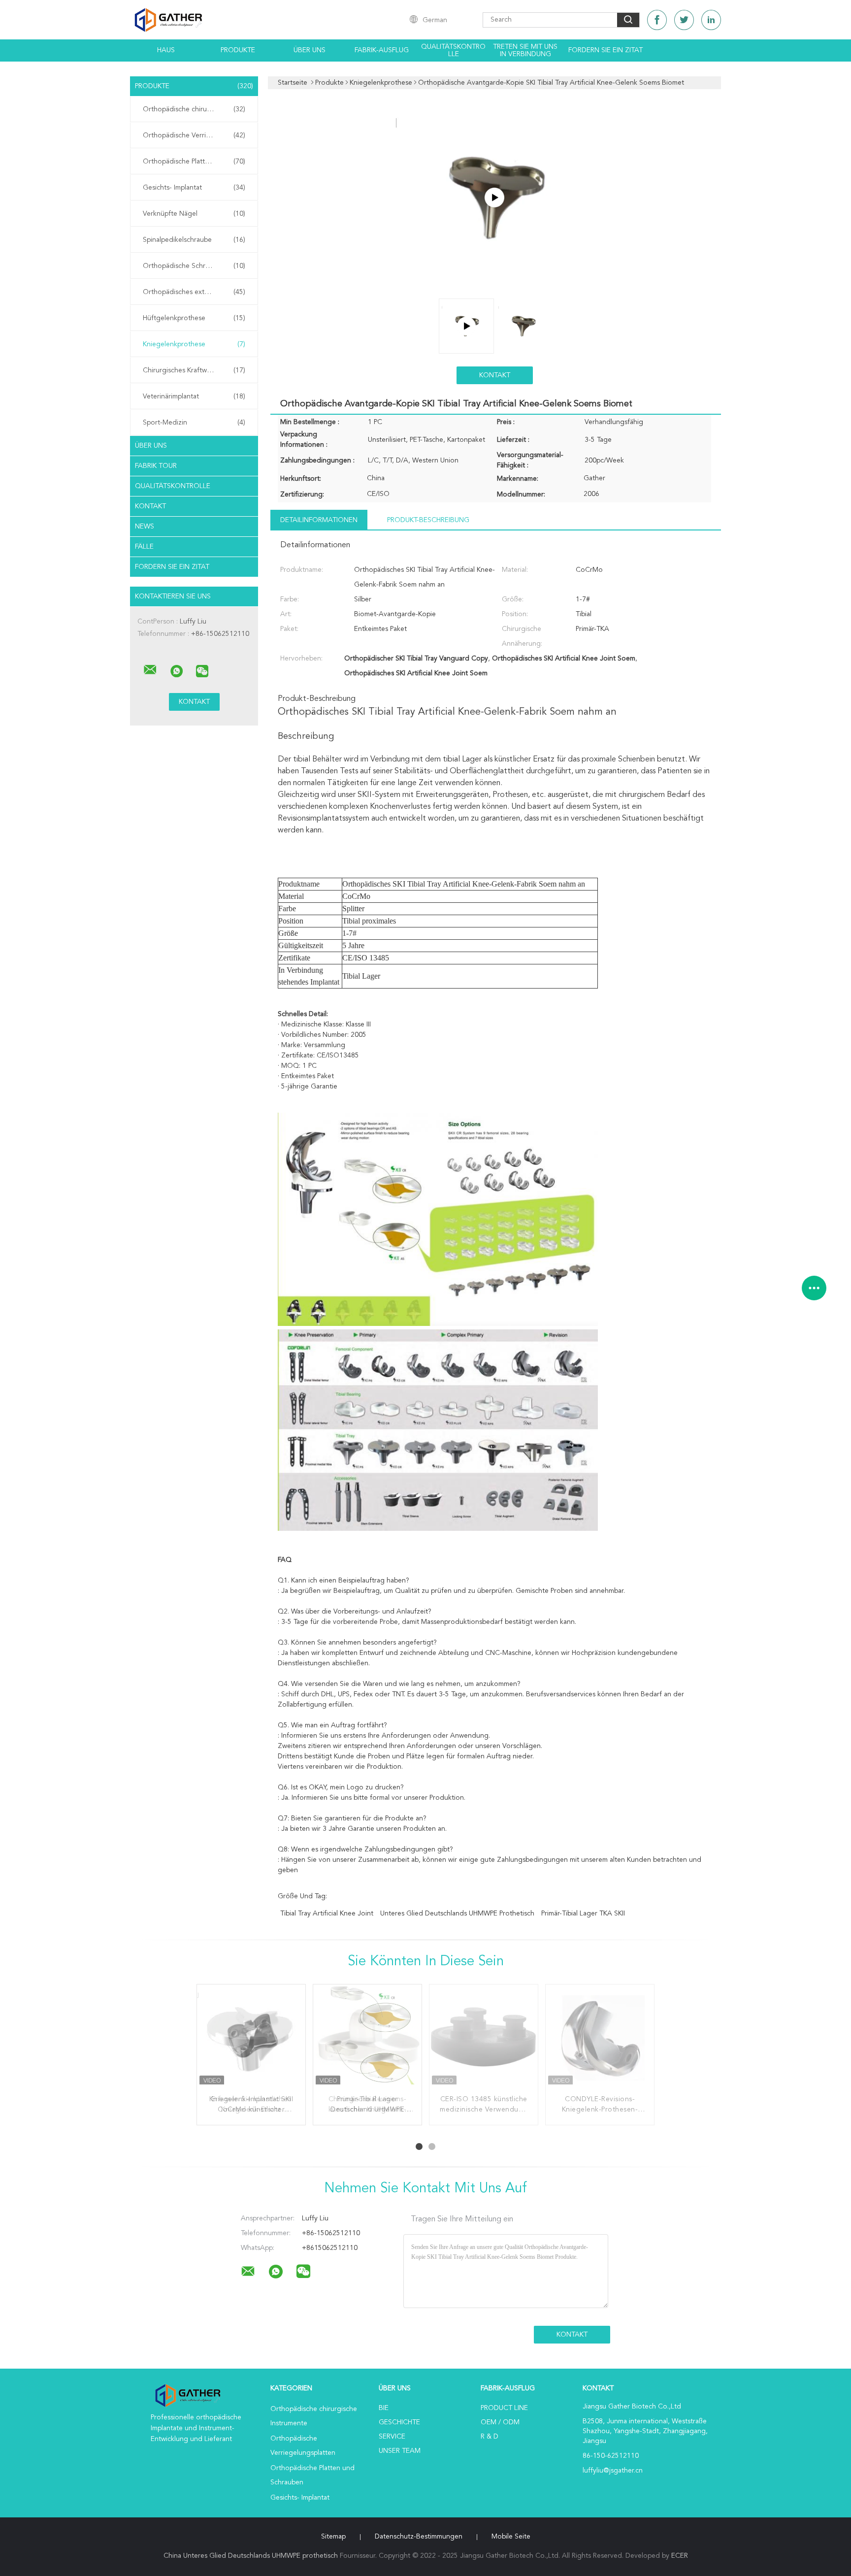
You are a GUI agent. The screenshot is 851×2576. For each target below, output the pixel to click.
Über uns (310, 50)
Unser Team (400, 2451)
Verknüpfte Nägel (194, 214)
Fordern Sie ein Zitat (606, 50)
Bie (384, 2408)
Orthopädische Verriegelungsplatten (196, 135)
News (145, 527)
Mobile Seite (511, 2537)
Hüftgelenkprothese (194, 318)
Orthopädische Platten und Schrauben (196, 162)
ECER (680, 2556)
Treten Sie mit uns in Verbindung (525, 50)
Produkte (238, 50)
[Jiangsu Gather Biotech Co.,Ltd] (150, 670)
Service (392, 2437)
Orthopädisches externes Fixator (194, 292)
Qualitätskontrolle (453, 50)
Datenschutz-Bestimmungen (419, 2537)
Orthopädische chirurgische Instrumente (196, 109)
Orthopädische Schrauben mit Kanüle (196, 266)
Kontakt (150, 506)
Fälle (144, 547)
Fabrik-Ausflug (382, 50)
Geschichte (399, 2422)
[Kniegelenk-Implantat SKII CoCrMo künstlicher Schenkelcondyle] (251, 2039)
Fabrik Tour (156, 466)
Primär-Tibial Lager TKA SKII (583, 1914)
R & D (490, 2437)
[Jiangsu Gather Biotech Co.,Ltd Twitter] (684, 20)
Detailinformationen (319, 520)
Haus (166, 50)
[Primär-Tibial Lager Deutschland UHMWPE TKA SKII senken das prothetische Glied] (367, 2039)
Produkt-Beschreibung (428, 520)
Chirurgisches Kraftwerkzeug (194, 370)
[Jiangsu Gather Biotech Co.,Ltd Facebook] (657, 20)
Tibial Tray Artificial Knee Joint (327, 1914)
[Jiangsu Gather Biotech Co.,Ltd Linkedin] (711, 20)
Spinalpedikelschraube (194, 240)
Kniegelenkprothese (194, 344)
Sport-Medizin (194, 423)
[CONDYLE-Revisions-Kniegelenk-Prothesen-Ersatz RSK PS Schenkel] (600, 2039)
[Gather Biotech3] (494, 198)
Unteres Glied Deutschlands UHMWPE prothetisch (457, 1914)
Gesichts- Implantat (194, 188)
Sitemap (333, 2537)
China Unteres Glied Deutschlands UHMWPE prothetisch (251, 2556)
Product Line (504, 2408)
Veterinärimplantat (194, 396)
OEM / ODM (500, 2422)
